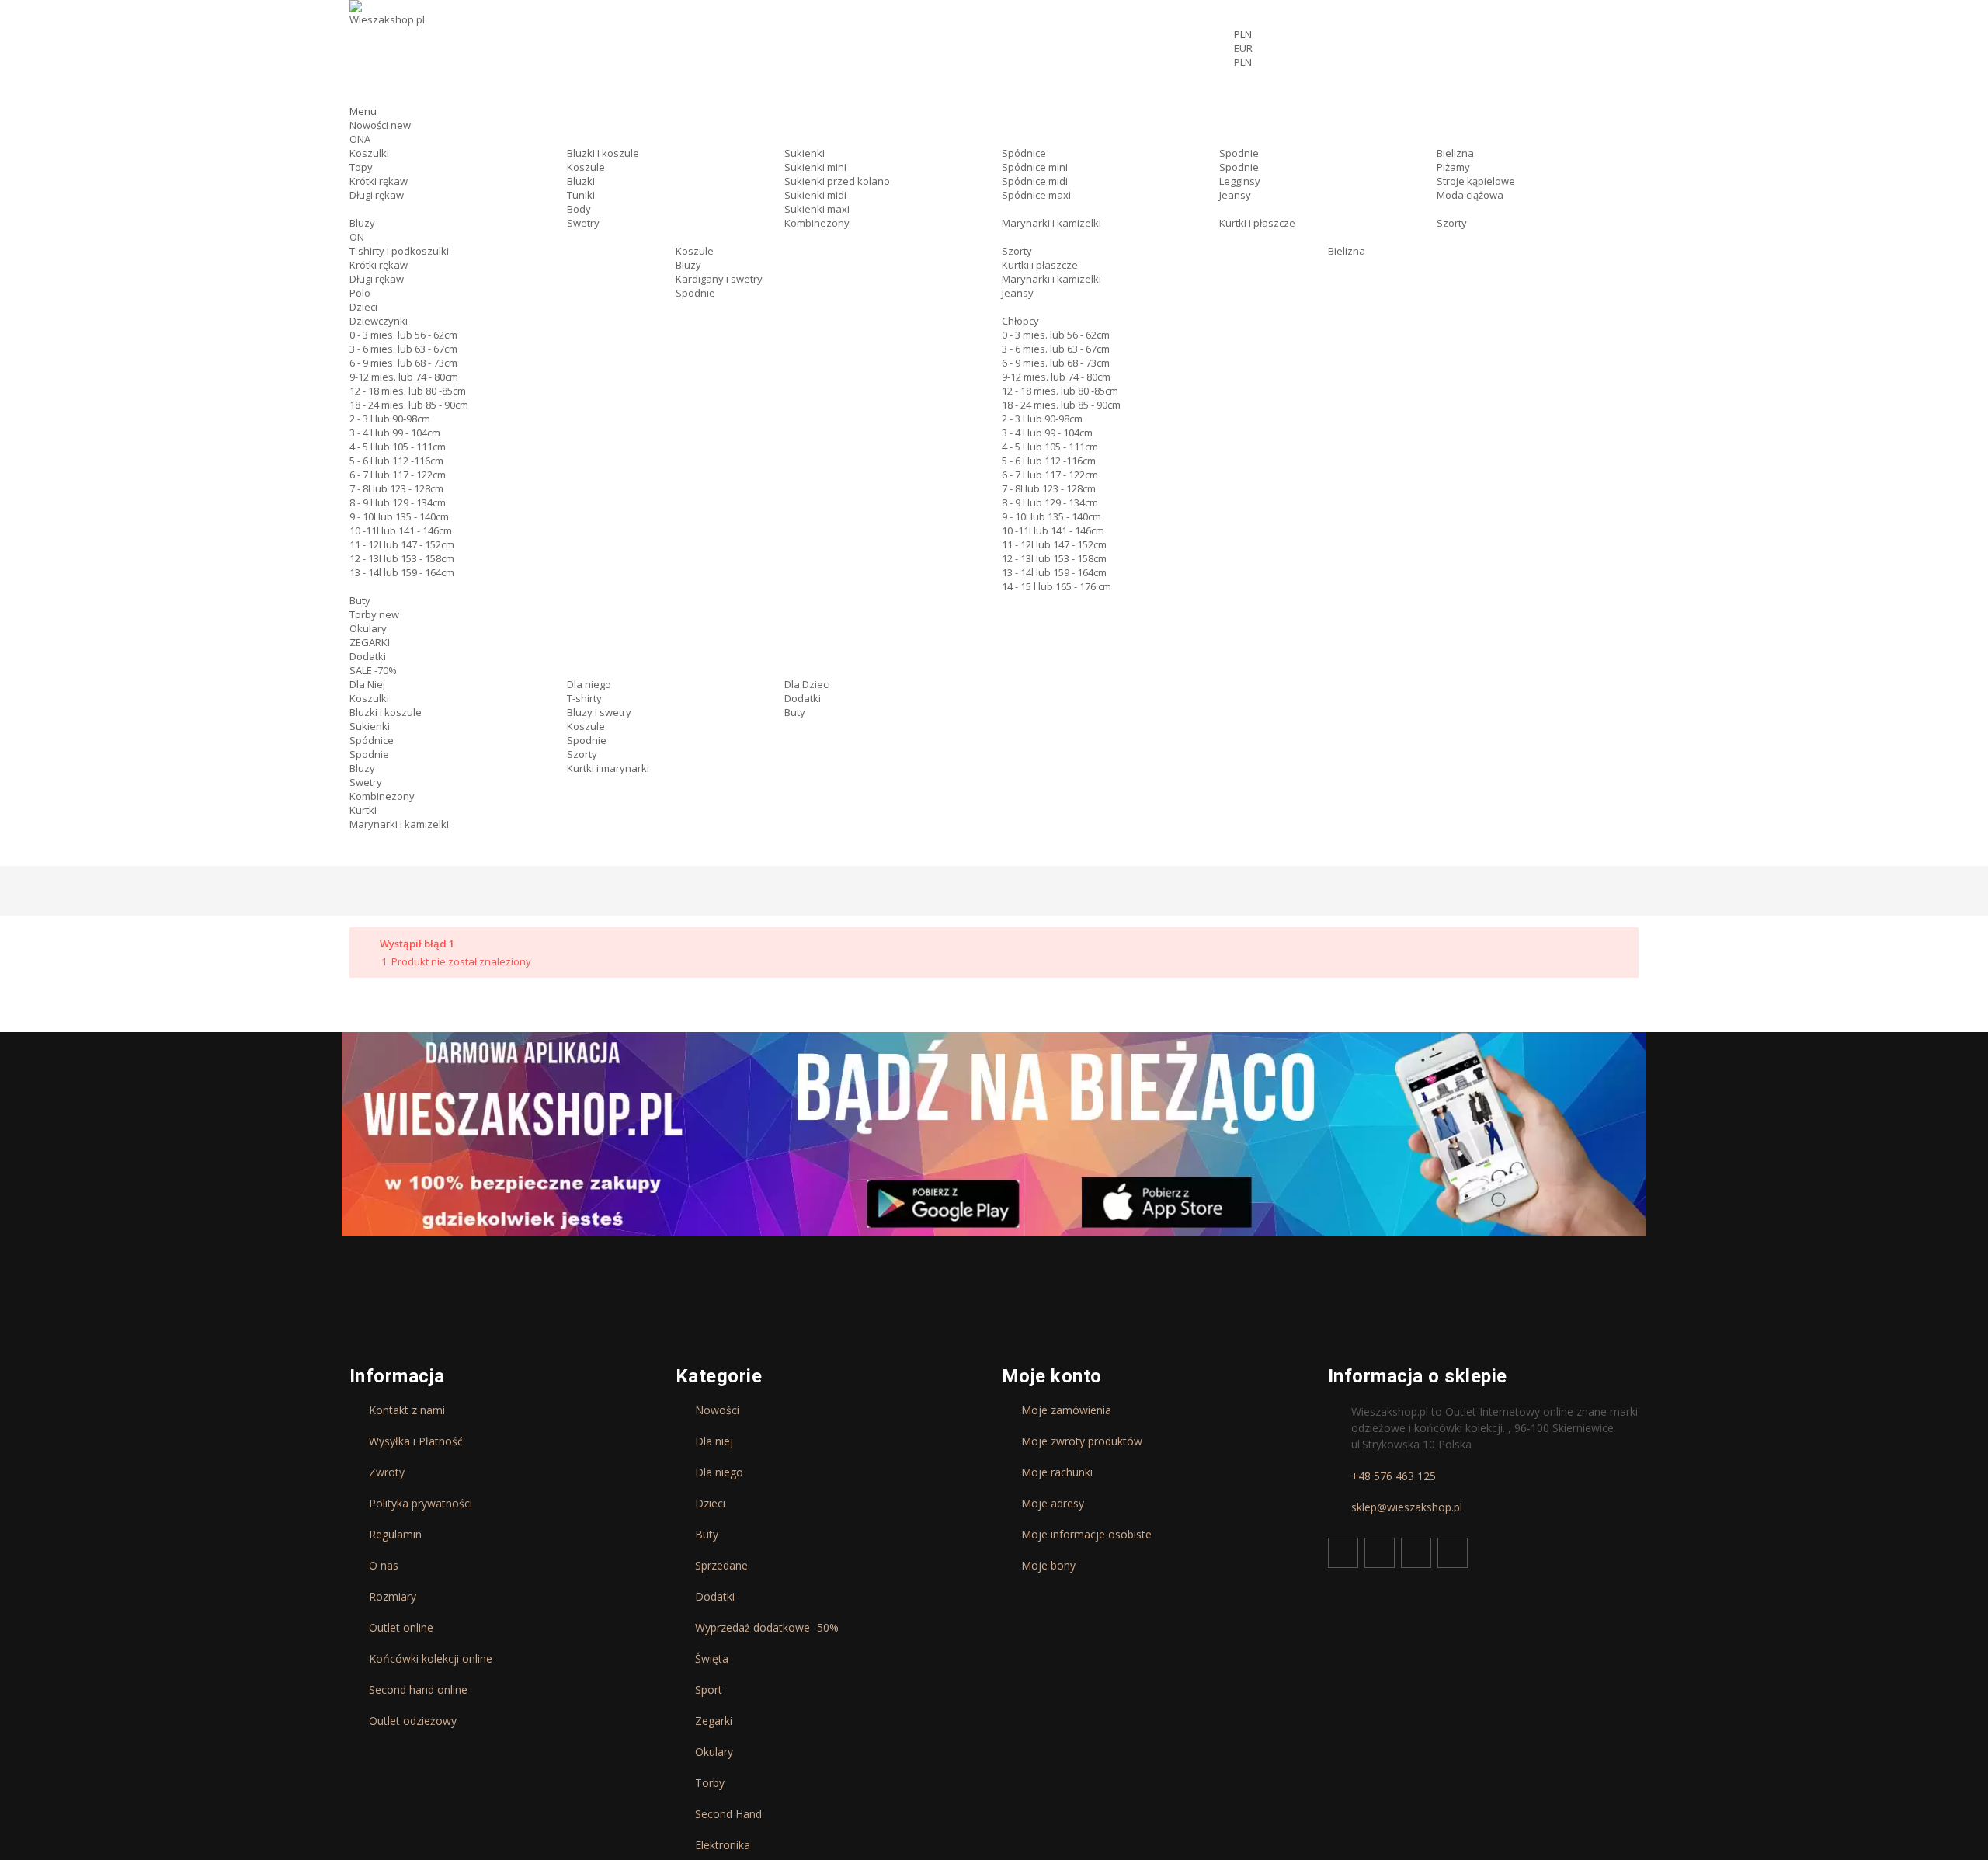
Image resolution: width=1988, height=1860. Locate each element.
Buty (360, 600)
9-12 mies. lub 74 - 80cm (404, 377)
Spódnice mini (1035, 167)
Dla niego (589, 684)
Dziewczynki (379, 321)
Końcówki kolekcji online (431, 1659)
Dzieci (363, 307)
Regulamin (395, 1535)
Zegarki (714, 1721)
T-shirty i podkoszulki (399, 251)
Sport (709, 1690)
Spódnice (1024, 153)
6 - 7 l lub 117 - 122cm (398, 475)
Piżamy (1453, 167)
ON (357, 237)
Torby (374, 614)
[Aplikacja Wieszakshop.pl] (994, 1134)
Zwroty (387, 1472)
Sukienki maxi (817, 209)
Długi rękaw (377, 195)
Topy (361, 167)
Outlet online (401, 1628)
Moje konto (1052, 1376)
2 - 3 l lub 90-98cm (390, 419)
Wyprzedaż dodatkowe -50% (767, 1628)
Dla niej (714, 1441)
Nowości (380, 125)
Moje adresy (1053, 1504)
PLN (1243, 62)
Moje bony (1048, 1566)
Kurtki (363, 810)
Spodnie (1239, 153)
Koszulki (369, 153)
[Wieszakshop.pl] (388, 33)
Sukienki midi (815, 195)
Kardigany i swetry (719, 279)
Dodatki (368, 656)
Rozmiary (393, 1597)
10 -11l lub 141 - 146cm (401, 530)
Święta (712, 1659)
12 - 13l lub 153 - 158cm (402, 558)
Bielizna (1455, 153)
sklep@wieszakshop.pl (1407, 1507)
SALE (373, 670)
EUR (1243, 48)
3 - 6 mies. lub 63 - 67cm (403, 349)
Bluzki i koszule (603, 153)
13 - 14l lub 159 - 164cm (402, 572)
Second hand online (418, 1690)
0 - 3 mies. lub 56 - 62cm (403, 335)
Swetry (583, 223)
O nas (384, 1566)
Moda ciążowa (1470, 195)
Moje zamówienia (1066, 1410)
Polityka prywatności (421, 1504)
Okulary (368, 628)
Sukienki (805, 153)
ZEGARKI (370, 642)
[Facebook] (1343, 1553)
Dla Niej (367, 684)
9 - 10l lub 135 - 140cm (399, 516)
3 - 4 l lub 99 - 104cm (395, 433)
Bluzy (362, 223)
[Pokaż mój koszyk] (1436, 90)
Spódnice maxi (1036, 195)
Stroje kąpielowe (1476, 181)
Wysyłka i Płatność (416, 1441)
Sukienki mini (815, 167)
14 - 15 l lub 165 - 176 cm (1057, 586)
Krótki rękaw (379, 181)
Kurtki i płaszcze (1257, 223)
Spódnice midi (1035, 181)
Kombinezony (817, 223)
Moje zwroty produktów (1082, 1441)
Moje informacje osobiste (1086, 1535)
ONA (360, 139)
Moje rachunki (1057, 1472)
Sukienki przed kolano (837, 181)
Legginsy (1240, 181)
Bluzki (581, 181)
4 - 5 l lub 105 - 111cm (398, 447)
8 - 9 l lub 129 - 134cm (398, 502)
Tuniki (581, 195)
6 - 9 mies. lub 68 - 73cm (403, 363)
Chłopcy (1020, 321)
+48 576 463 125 (1394, 1476)
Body (579, 209)
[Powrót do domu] (356, 892)
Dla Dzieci (807, 684)
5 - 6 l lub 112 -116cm (396, 461)
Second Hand (728, 1814)
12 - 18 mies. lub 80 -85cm (408, 391)
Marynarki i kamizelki (1051, 223)
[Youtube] (1416, 1553)
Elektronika (723, 1845)
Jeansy (1235, 195)
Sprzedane (721, 1566)
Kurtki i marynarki (608, 768)
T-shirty (584, 698)
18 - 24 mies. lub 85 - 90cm (409, 405)
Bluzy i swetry (599, 712)
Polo (360, 293)
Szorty (1452, 223)
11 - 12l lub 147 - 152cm (402, 544)
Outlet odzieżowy (413, 1721)
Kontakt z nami (407, 1410)
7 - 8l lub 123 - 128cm (396, 488)
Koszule (586, 167)
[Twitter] (1380, 1553)
